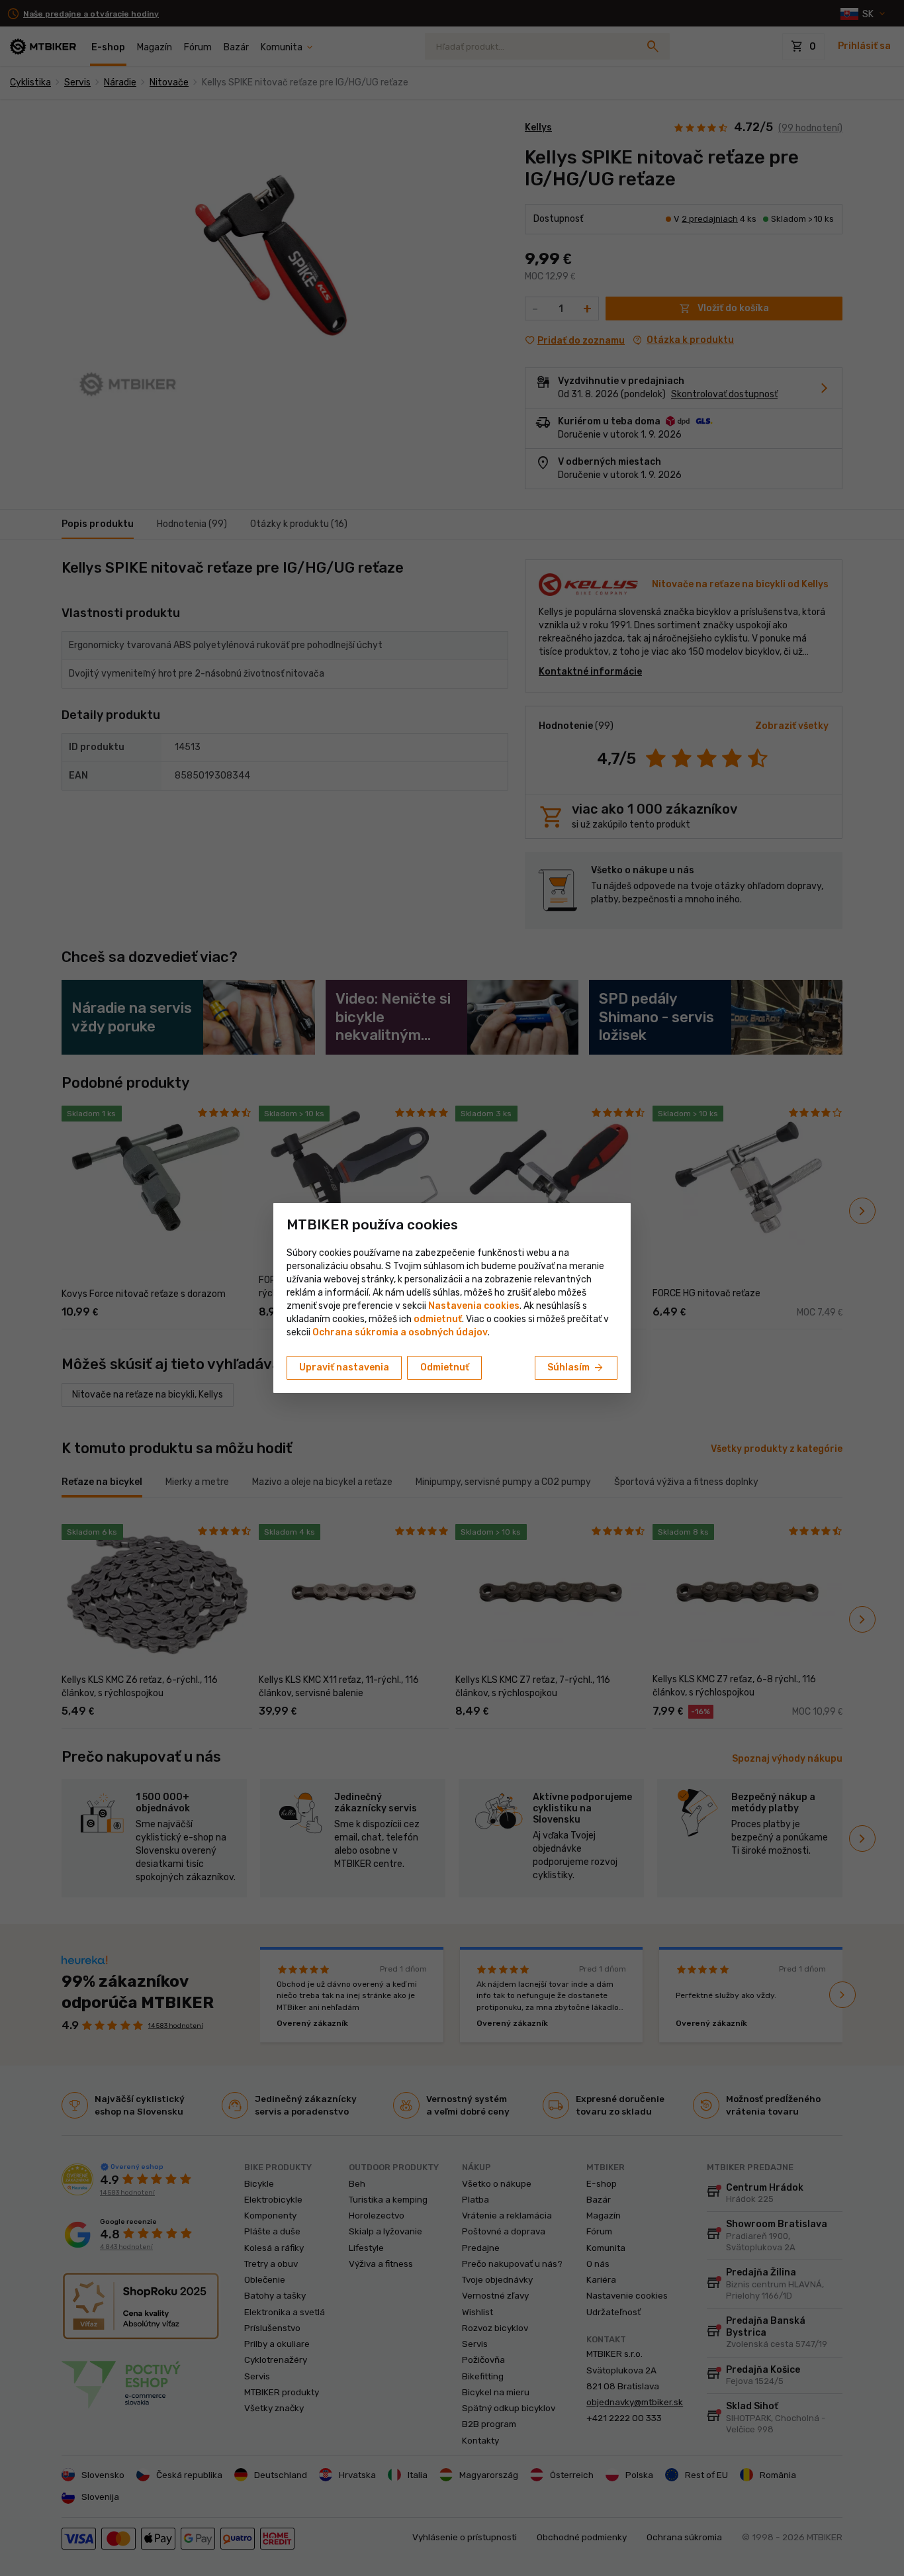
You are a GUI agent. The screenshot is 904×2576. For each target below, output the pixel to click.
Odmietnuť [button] (445, 1367)
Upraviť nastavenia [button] (344, 1367)
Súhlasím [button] (576, 1368)
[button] (438, 1319)
